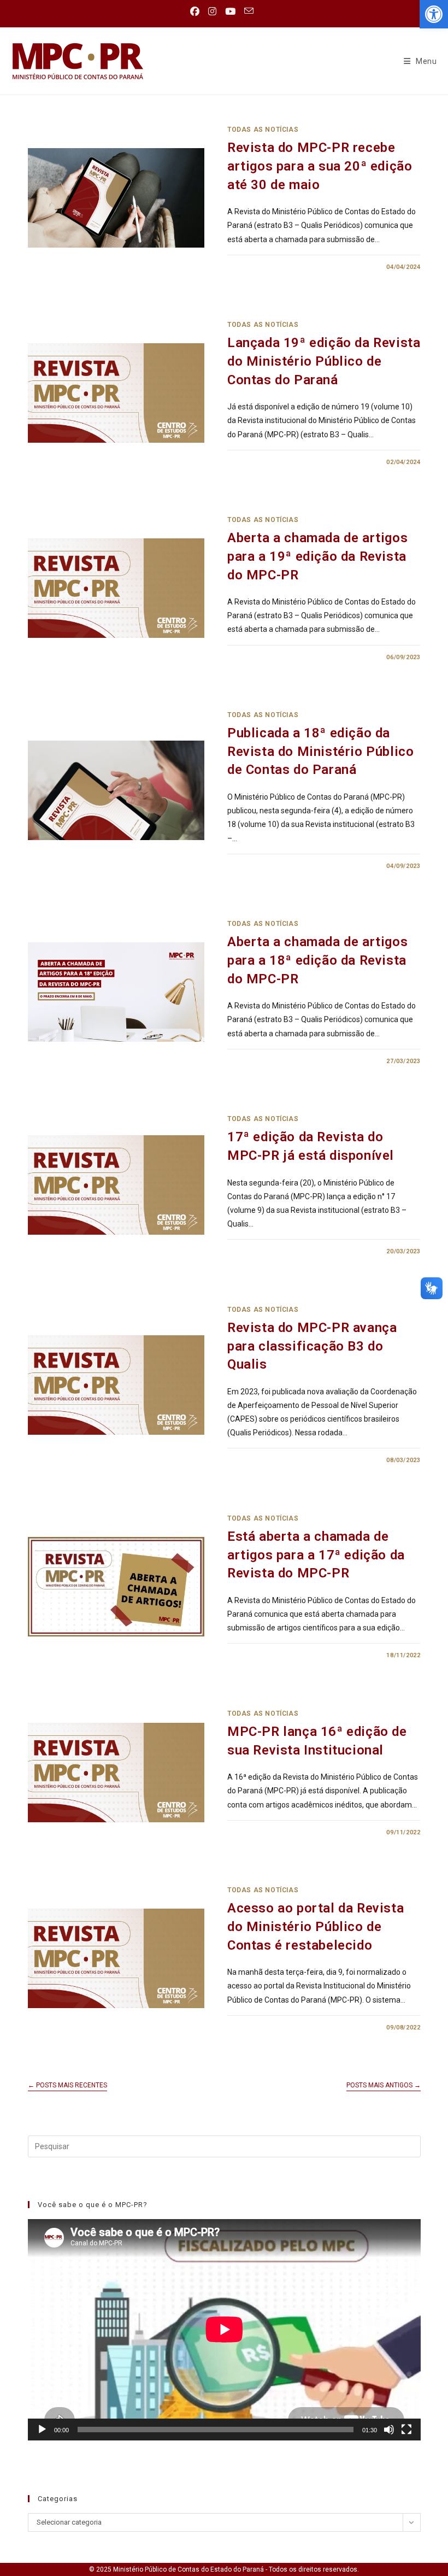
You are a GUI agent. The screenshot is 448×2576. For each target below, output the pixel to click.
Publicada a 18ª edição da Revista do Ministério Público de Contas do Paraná (320, 751)
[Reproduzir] (42, 2430)
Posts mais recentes (67, 2085)
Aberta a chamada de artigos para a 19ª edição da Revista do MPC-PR (317, 556)
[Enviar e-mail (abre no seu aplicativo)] (249, 11)
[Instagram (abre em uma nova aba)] (212, 11)
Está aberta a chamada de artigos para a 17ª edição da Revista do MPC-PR (316, 1555)
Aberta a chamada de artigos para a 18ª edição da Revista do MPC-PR (317, 960)
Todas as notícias (263, 130)
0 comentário (261, 267)
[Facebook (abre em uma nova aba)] (197, 11)
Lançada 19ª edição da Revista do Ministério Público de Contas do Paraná (324, 361)
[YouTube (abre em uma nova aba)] (230, 11)
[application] (224, 2329)
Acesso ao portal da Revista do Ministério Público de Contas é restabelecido (316, 1926)
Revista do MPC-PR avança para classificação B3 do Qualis (312, 1346)
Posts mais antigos (384, 2085)
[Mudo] (389, 2430)
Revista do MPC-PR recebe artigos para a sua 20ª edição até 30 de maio (320, 166)
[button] (434, 14)
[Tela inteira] (406, 2430)
